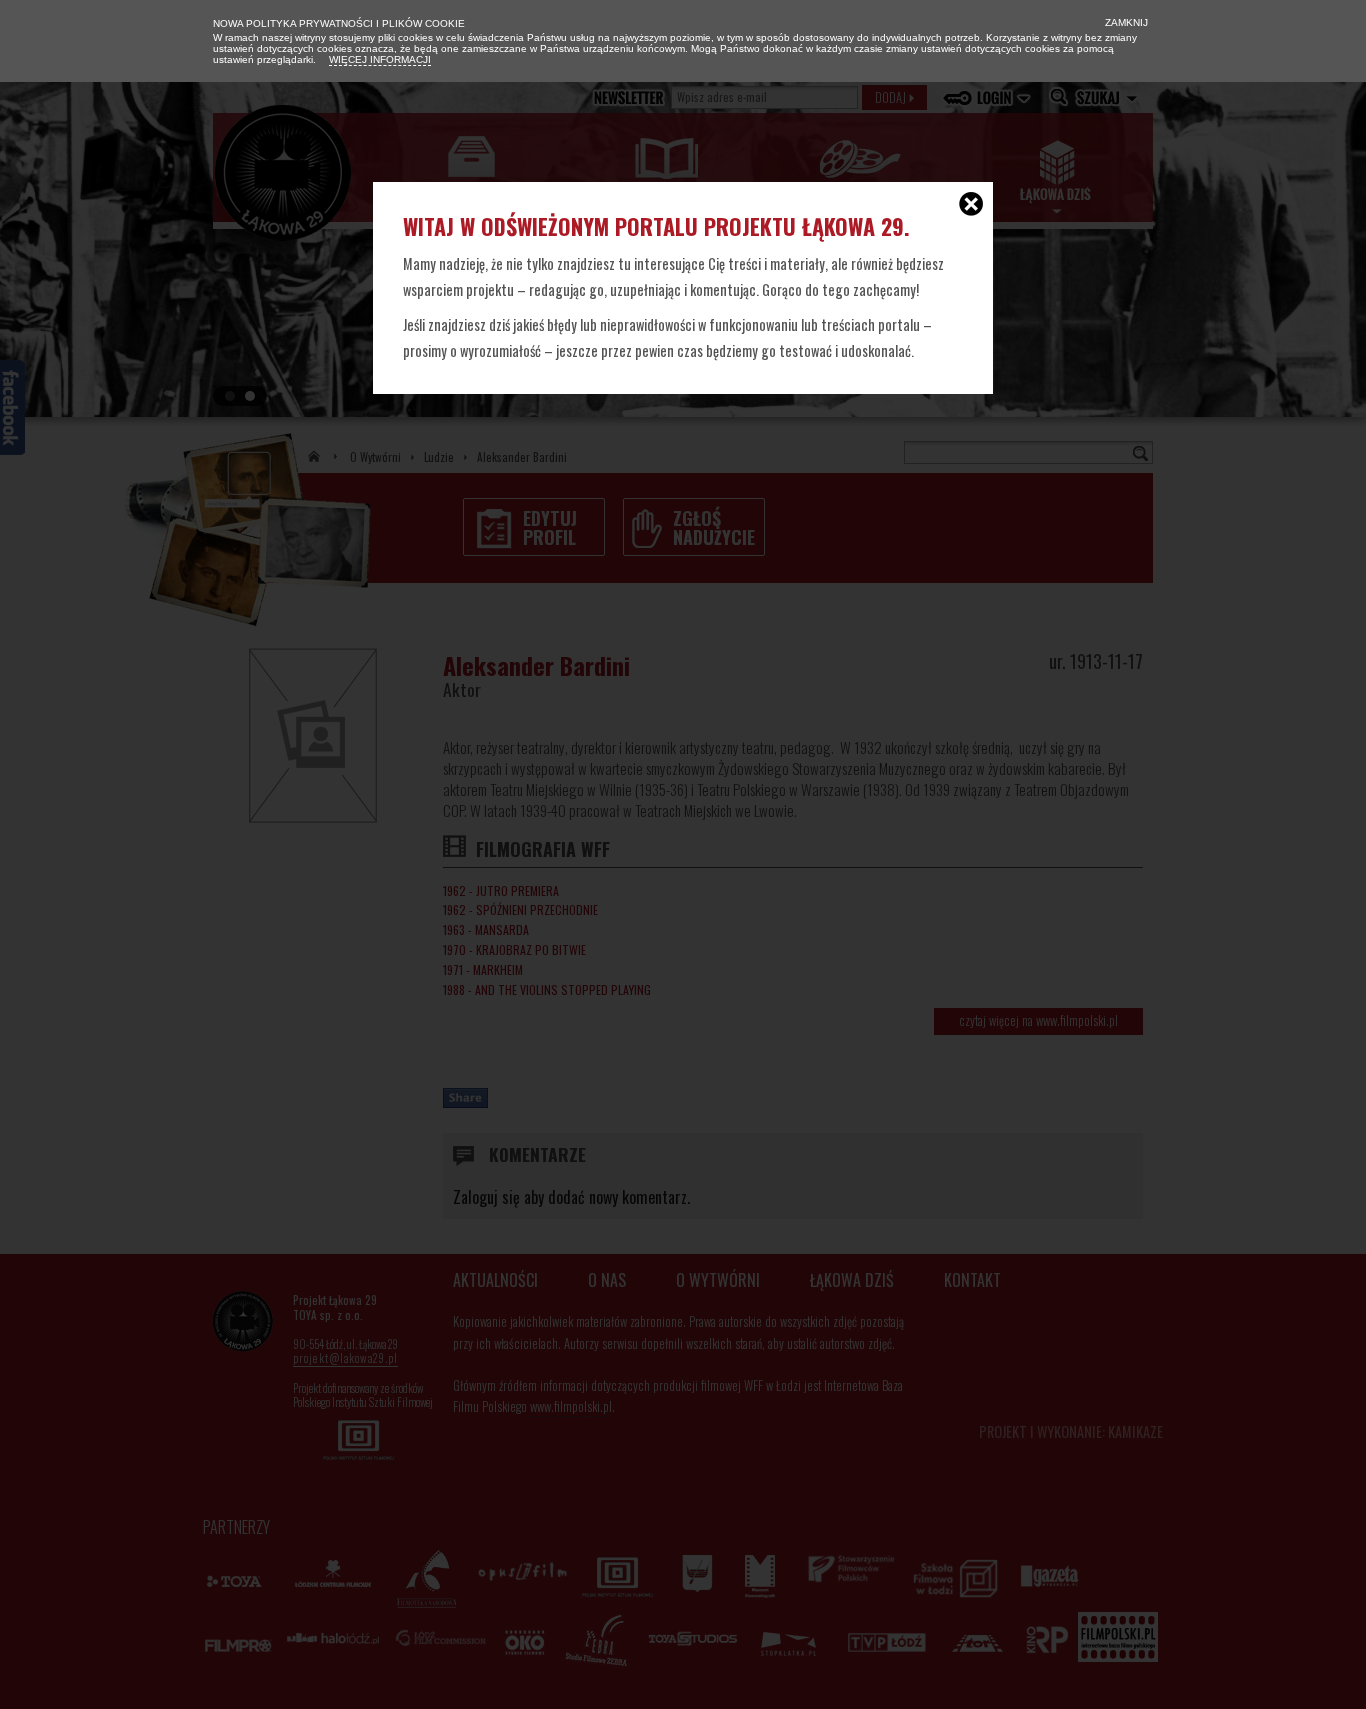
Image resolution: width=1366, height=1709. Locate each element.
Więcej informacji (380, 59)
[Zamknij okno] (971, 206)
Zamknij (1125, 22)
